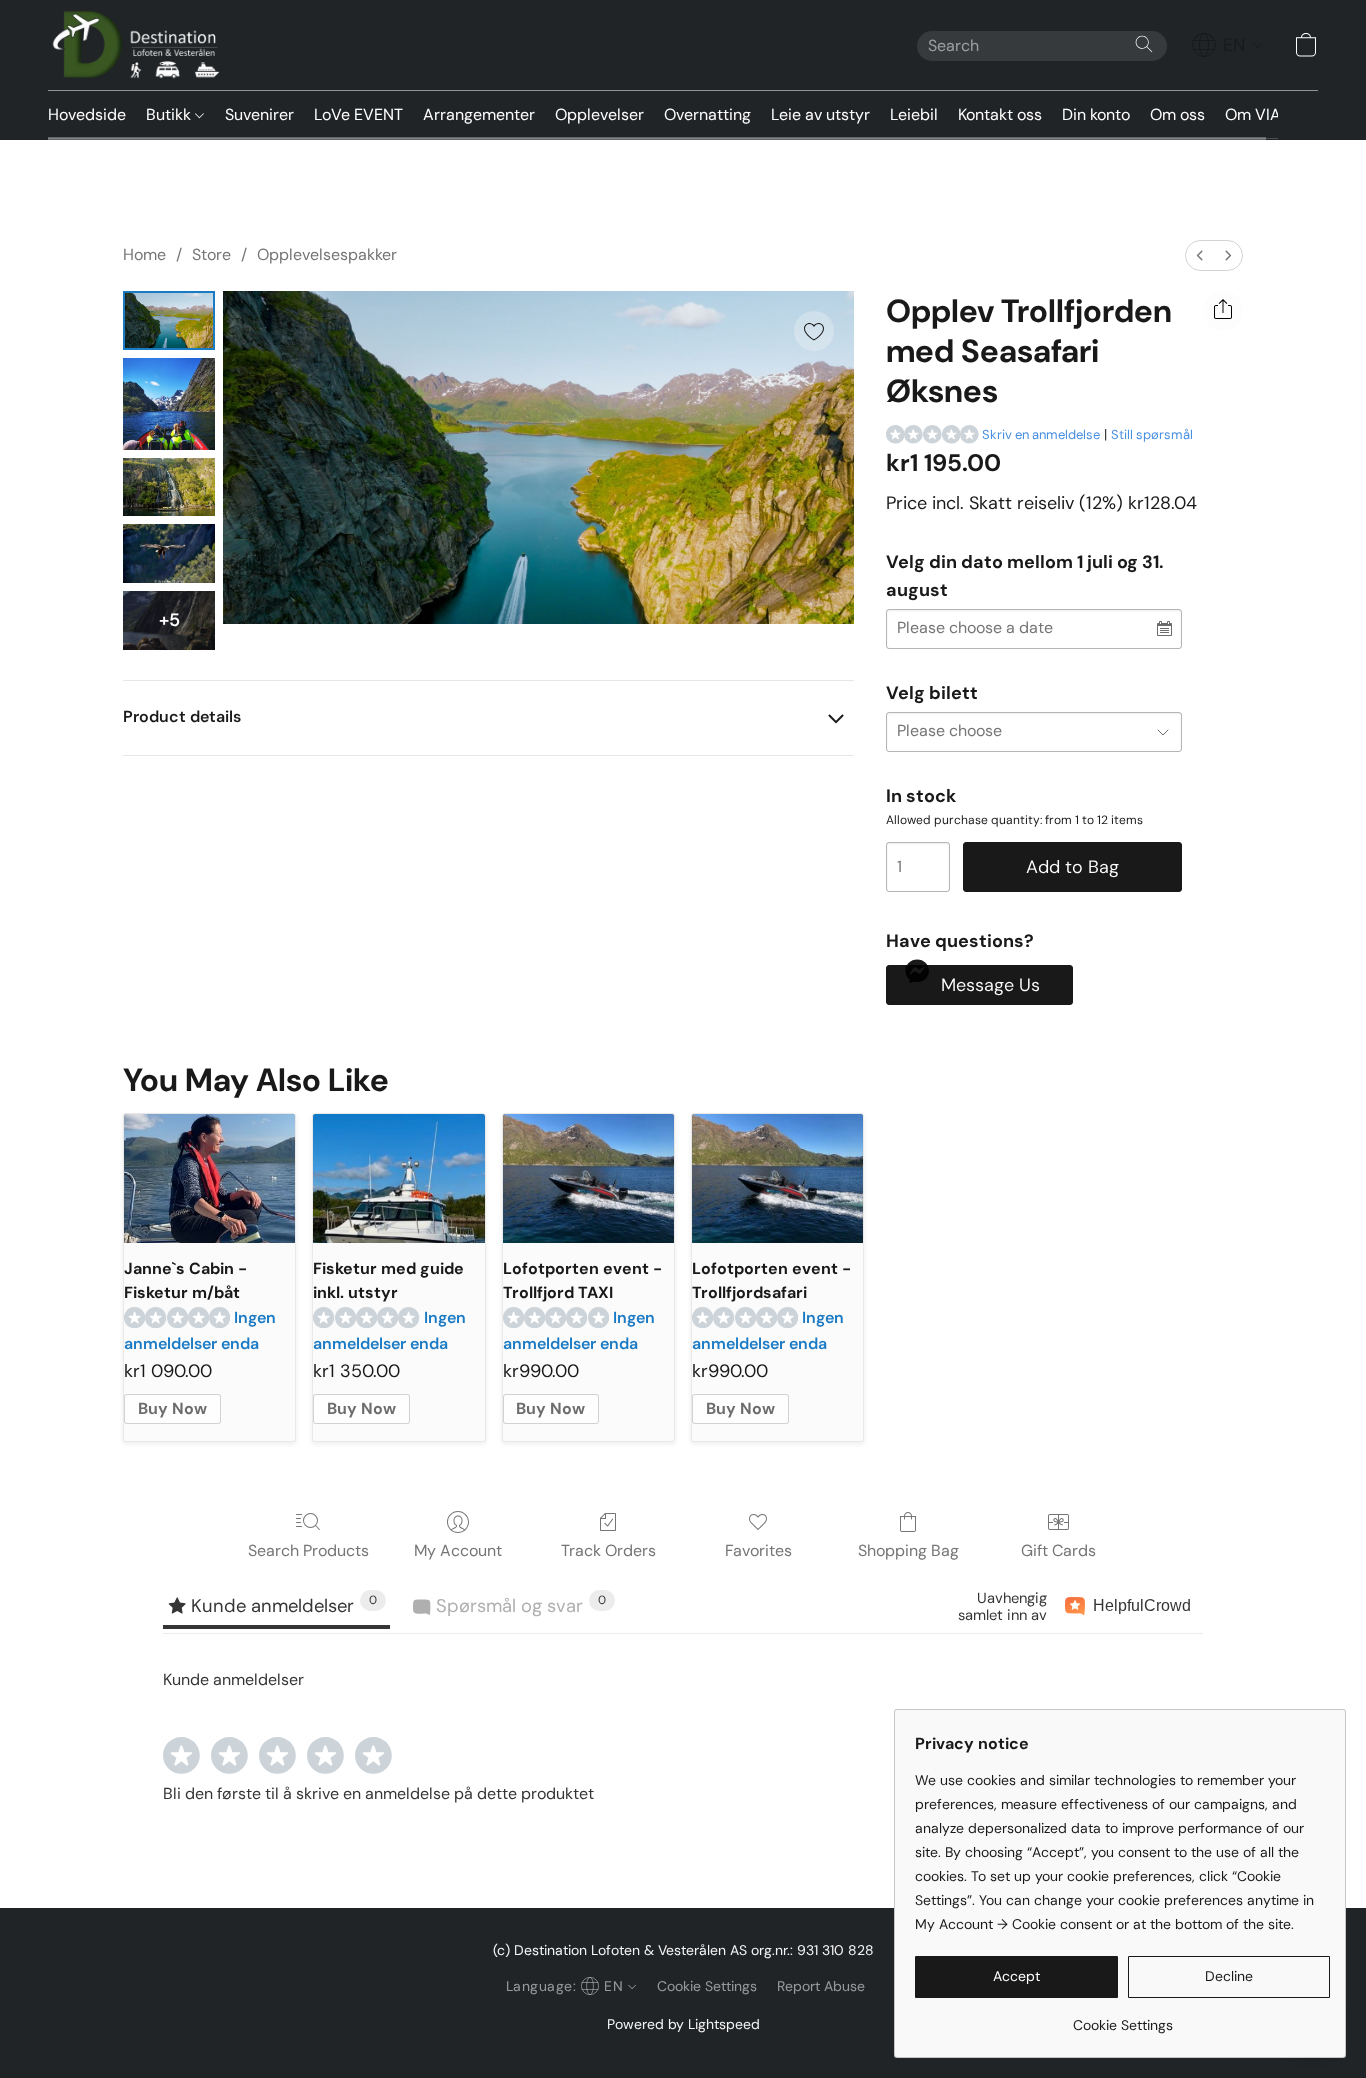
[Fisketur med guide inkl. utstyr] (398, 1178)
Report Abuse (821, 1986)
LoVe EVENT (358, 114)
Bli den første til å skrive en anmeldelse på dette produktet (378, 1793)
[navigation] (1228, 45)
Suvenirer (259, 114)
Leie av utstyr (820, 114)
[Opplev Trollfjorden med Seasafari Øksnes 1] (169, 404)
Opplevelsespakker (327, 254)
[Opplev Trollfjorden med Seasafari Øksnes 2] (169, 487)
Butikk (170, 114)
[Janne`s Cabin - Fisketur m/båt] (209, 1178)
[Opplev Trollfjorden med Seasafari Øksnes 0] (169, 320)
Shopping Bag (908, 1550)
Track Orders (608, 1550)
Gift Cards (1058, 1550)
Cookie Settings (707, 1986)
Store (211, 254)
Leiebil (914, 114)
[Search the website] (1144, 44)
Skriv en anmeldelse (1041, 434)
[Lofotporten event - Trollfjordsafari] (777, 1178)
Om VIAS (1257, 114)
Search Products (308, 1550)
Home (144, 254)
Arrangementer (479, 114)
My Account (458, 1550)
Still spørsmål (1152, 434)
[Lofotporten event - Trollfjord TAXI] (588, 1178)
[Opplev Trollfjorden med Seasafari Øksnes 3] (169, 553)
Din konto (1096, 114)
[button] (140, 45)
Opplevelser (599, 114)
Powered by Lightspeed (683, 2024)
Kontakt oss (1000, 114)
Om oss (1177, 114)
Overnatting (707, 114)
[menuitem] (1200, 255)
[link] (1122, 2017)
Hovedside (87, 114)
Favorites (758, 1550)
